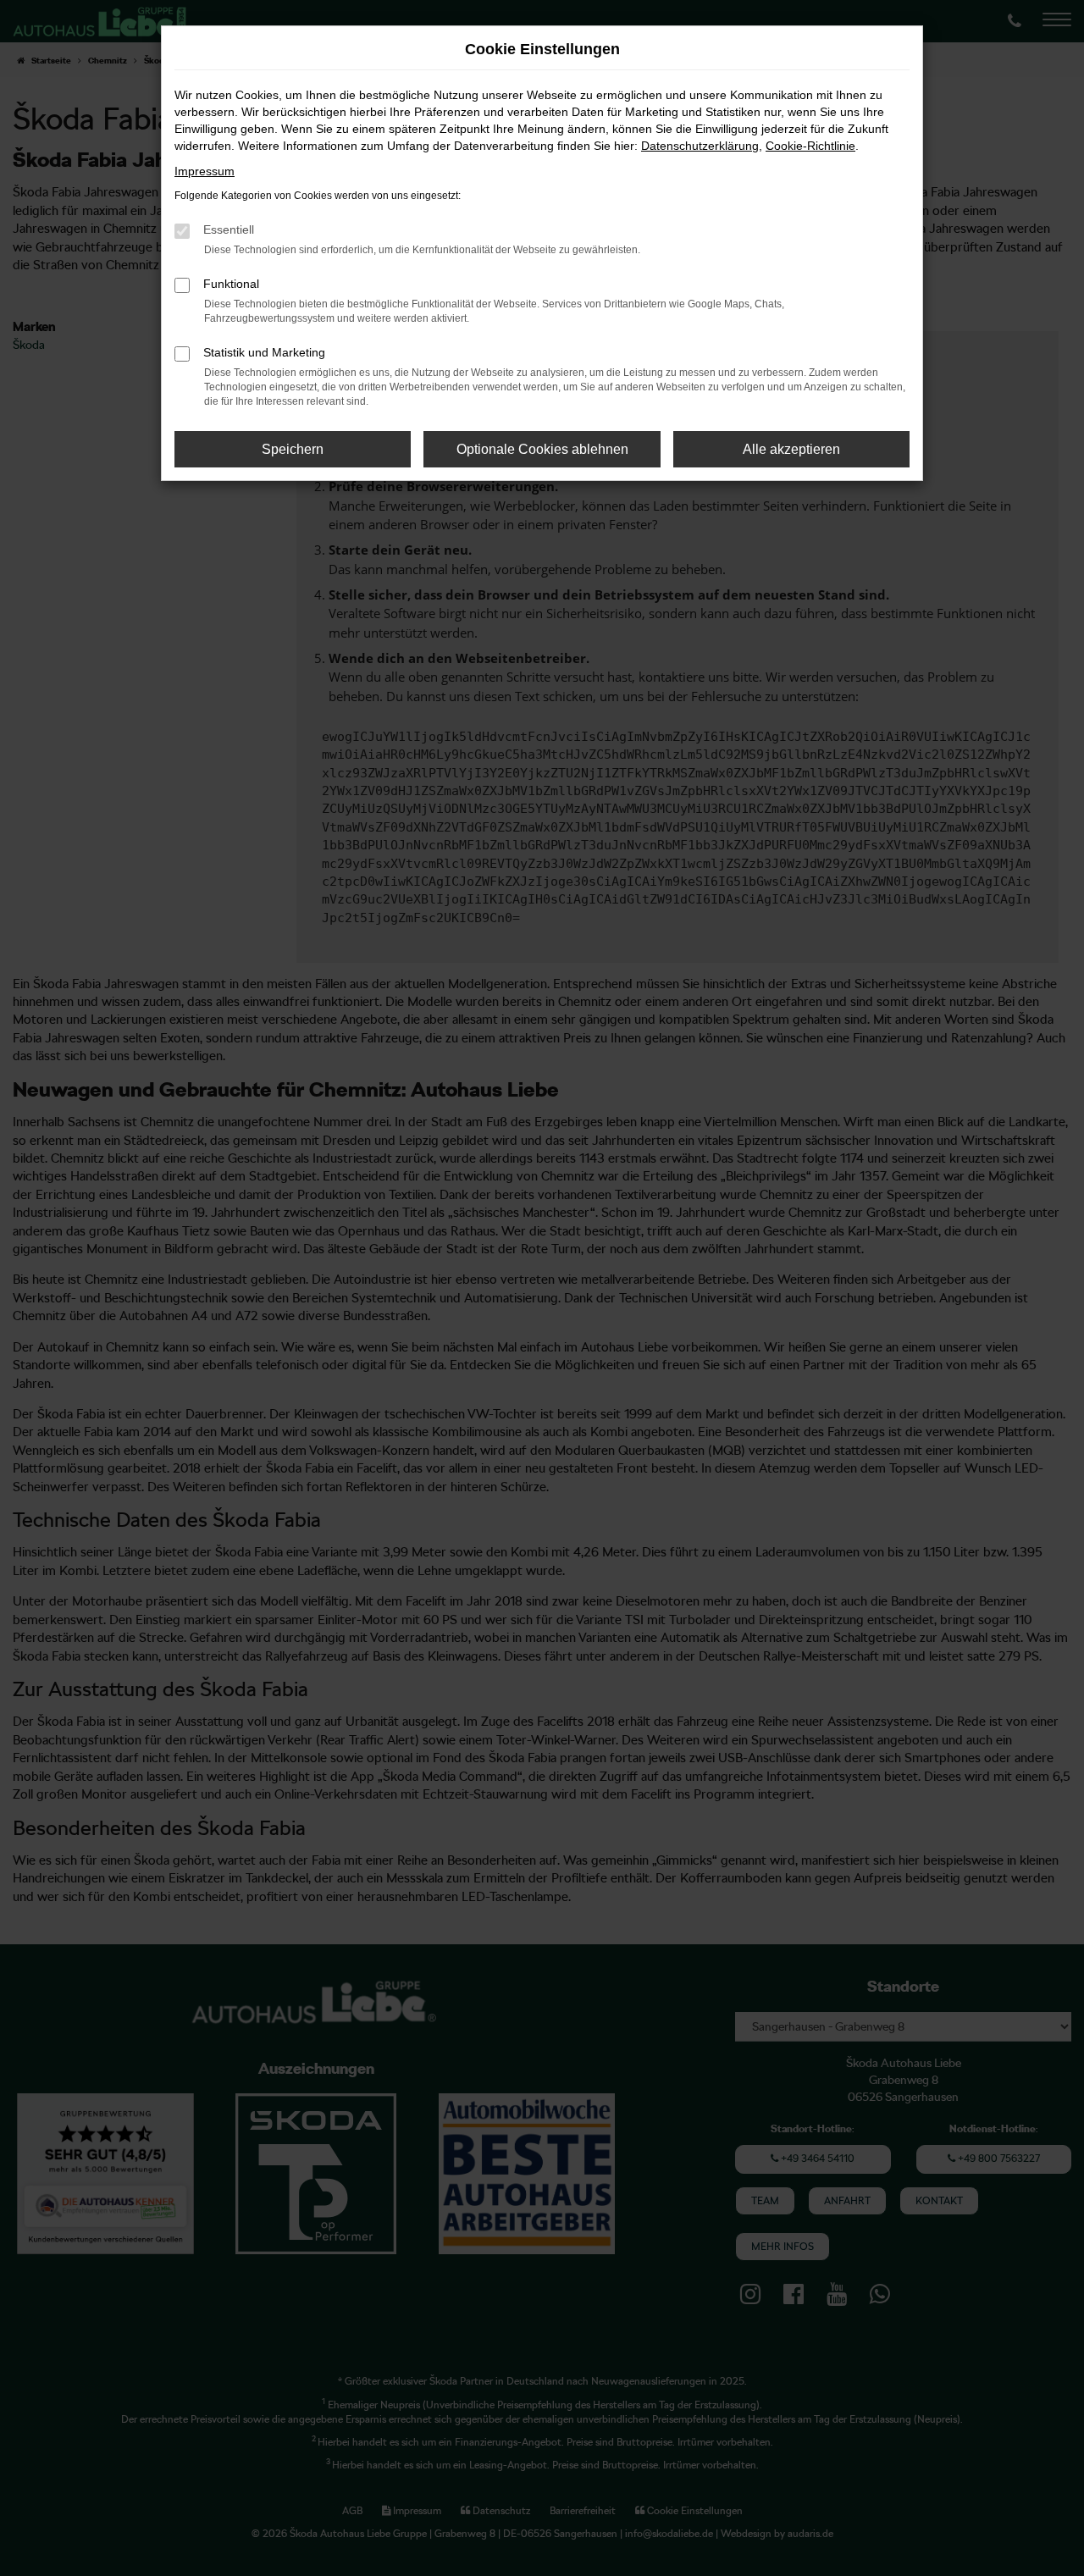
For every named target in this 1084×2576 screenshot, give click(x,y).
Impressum (205, 171)
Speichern (293, 449)
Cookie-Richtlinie (810, 146)
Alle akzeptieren (791, 449)
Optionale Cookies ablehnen (542, 449)
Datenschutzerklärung (700, 146)
